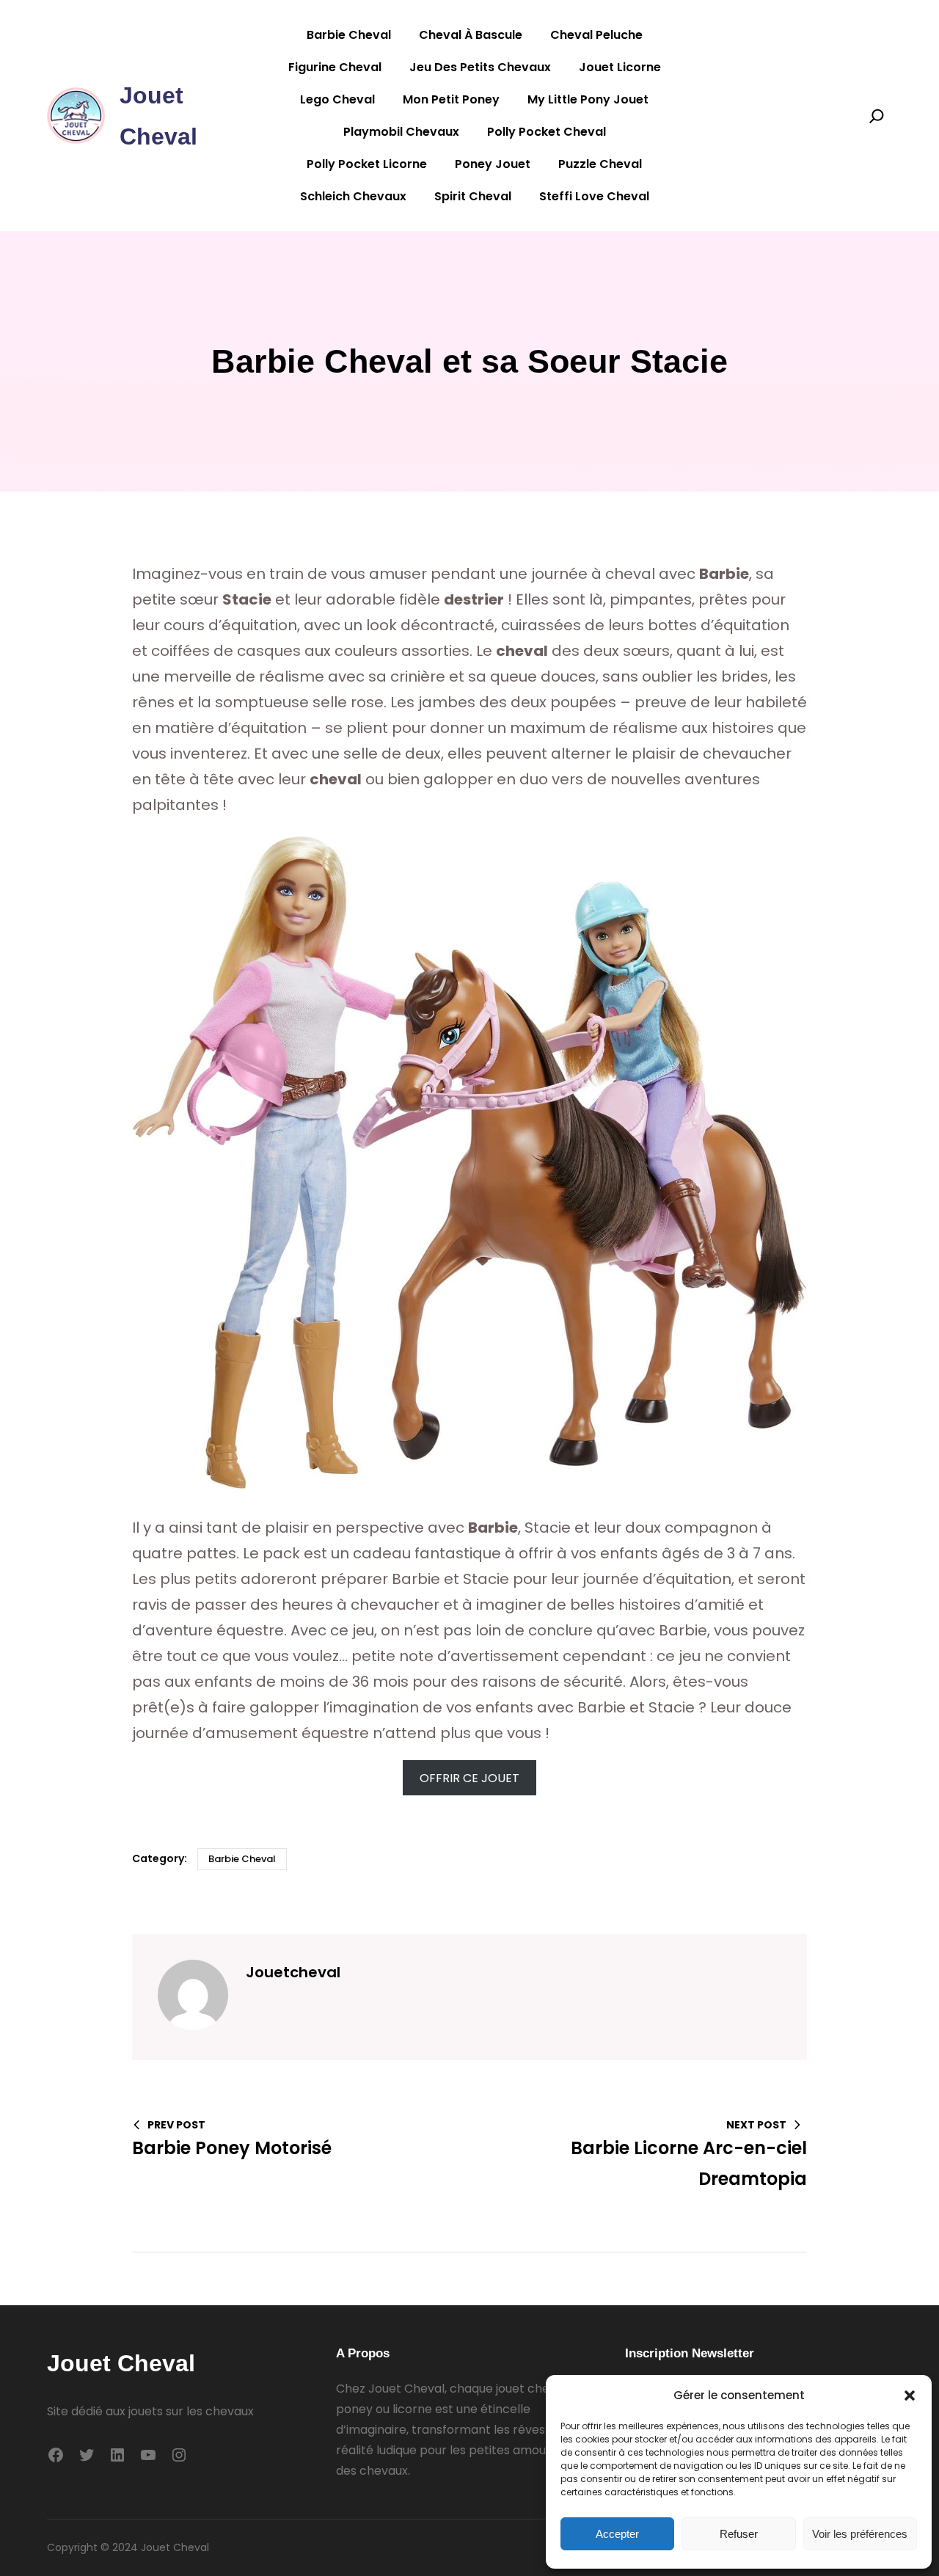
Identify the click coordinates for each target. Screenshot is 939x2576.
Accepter (617, 2534)
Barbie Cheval (242, 1859)
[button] (910, 2396)
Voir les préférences (860, 2534)
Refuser (739, 2534)
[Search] (877, 116)
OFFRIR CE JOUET (469, 1777)
